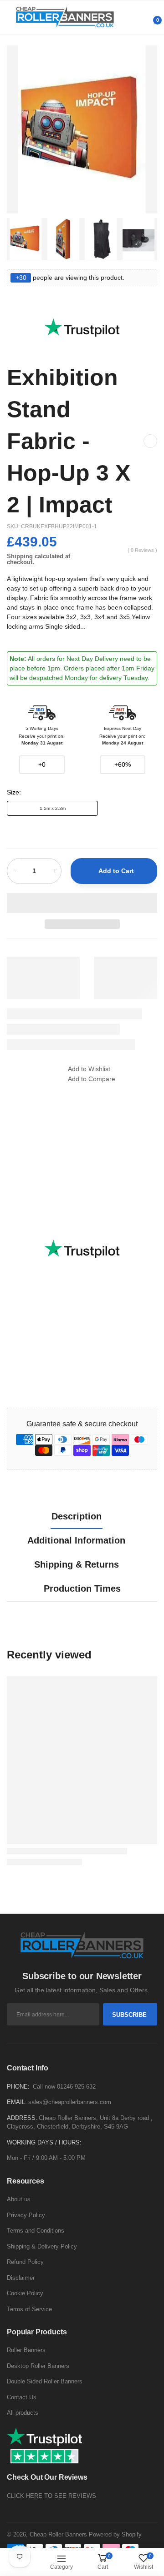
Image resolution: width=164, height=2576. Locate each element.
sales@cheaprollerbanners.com (70, 2102)
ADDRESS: (22, 2118)
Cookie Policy (25, 2293)
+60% (123, 764)
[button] (82, 903)
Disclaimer (21, 2278)
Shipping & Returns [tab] (77, 1564)
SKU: (14, 526)
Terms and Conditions (36, 2231)
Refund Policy (25, 2262)
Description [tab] (77, 1516)
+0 (42, 764)
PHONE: (18, 2087)
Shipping (20, 556)
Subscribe (129, 2015)
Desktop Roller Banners (38, 2366)
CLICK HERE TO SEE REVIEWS (51, 2496)
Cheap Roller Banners (58, 2534)
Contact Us (22, 2397)
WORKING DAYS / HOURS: (44, 2142)
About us (19, 2199)
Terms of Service (29, 2309)
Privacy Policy (26, 2215)
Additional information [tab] (76, 1540)
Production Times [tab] (82, 1588)
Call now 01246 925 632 (64, 2087)
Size (14, 792)
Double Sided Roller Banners (45, 2381)
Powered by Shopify (115, 2534)
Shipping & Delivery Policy (42, 2246)
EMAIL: (17, 2102)
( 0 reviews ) (142, 550)
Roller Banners (26, 2350)
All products (23, 2413)
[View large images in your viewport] (141, 198)
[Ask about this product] (150, 441)
